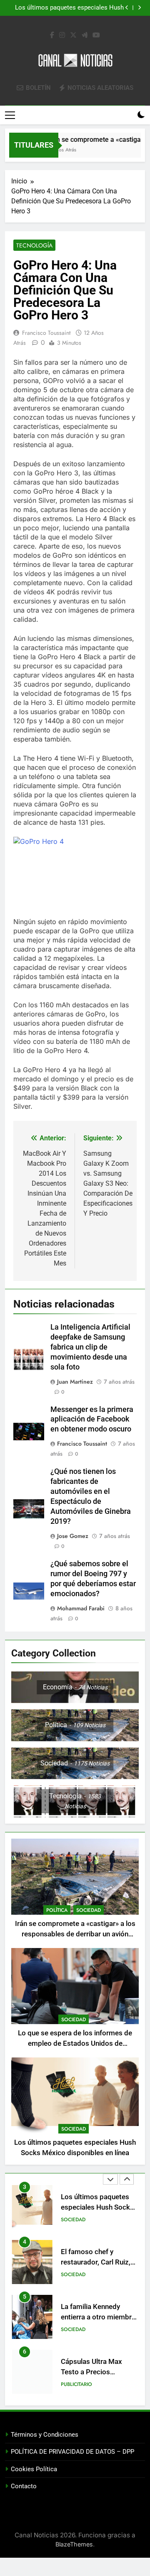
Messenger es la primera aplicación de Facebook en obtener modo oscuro (92, 1419)
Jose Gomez (73, 1536)
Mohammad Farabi (81, 1608)
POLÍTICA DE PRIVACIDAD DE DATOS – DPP (72, 2452)
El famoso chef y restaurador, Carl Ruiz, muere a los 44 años (96, 2262)
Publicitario (76, 2384)
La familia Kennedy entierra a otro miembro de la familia (98, 2317)
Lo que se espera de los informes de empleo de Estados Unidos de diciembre (75, 2043)
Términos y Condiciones (45, 2435)
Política (57, 1910)
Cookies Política (34, 2469)
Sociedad (89, 1910)
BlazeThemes (74, 2544)
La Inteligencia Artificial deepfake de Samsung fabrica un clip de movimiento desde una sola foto (90, 1347)
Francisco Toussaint (46, 333)
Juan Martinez (75, 1382)
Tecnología (34, 245)
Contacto (24, 2486)
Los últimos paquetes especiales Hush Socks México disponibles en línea (69, 8)
